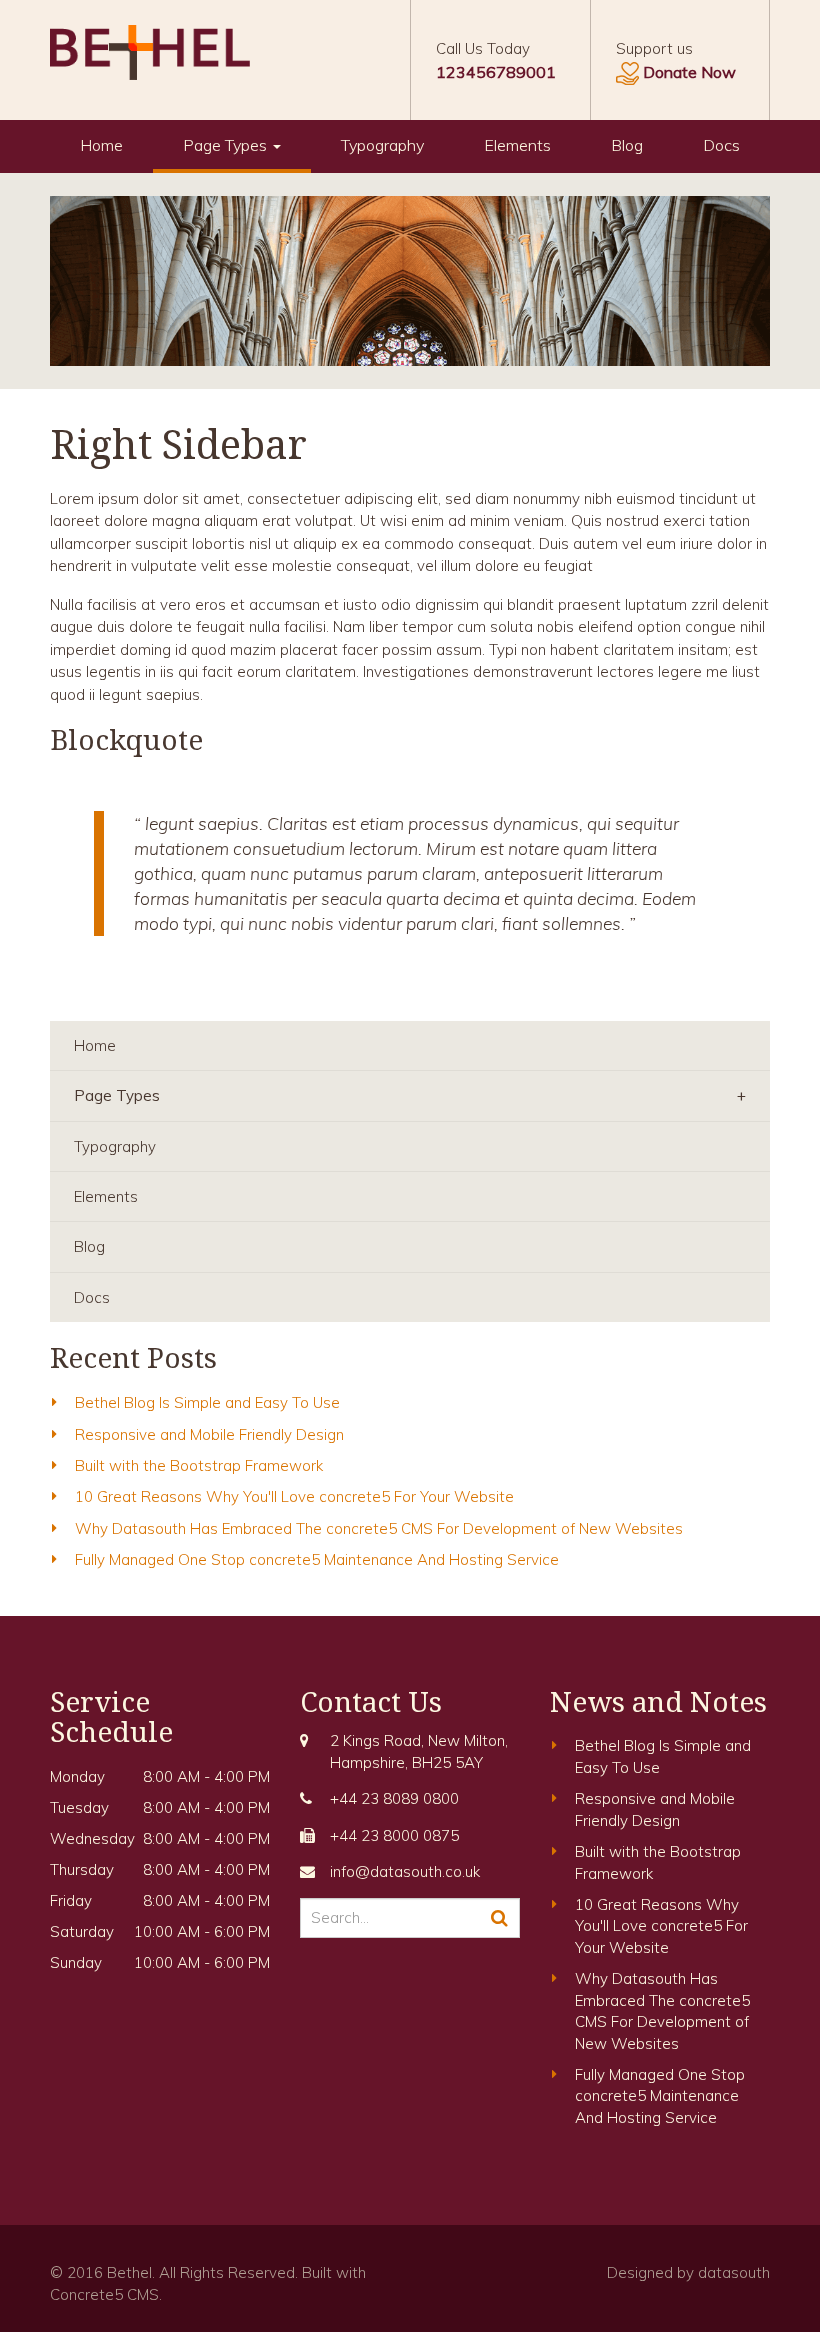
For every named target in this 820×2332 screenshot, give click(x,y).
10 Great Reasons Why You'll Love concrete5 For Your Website (294, 1496)
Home (101, 145)
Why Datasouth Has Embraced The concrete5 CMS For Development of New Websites (379, 1528)
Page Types (227, 145)
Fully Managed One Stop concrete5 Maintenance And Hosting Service (317, 1559)
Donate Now (689, 72)
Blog (627, 145)
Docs (721, 145)
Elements (517, 145)
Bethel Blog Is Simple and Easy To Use (207, 1402)
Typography (382, 145)
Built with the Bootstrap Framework (199, 1465)
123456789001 (496, 72)
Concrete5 (86, 2294)
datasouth (734, 2272)
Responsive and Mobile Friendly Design (209, 1434)
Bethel (129, 2272)
